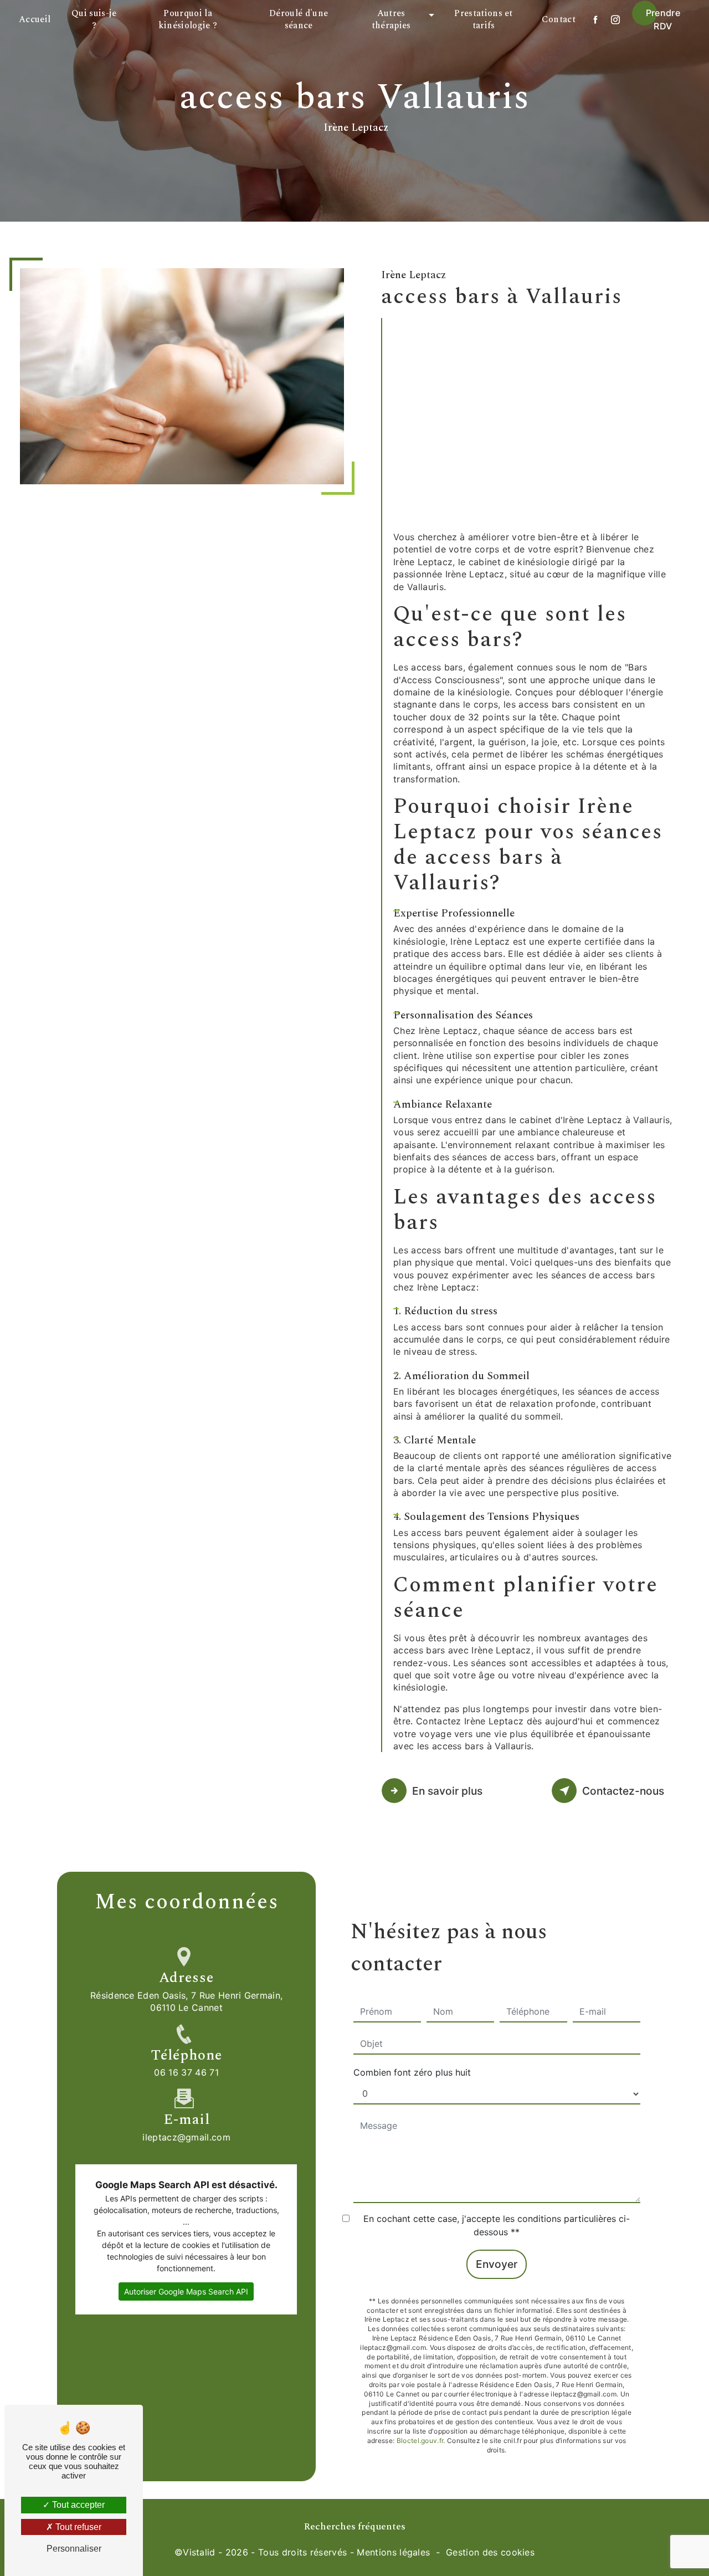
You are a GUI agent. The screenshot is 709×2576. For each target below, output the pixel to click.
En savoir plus (447, 1791)
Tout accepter (77, 2505)
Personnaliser (74, 2549)
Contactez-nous (623, 1791)
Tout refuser (77, 2527)
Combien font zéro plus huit (412, 2072)
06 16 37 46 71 (186, 2072)
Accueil (35, 19)
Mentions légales (393, 2552)
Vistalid (199, 2552)
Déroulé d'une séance (299, 19)
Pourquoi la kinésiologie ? (188, 19)
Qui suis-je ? (94, 19)
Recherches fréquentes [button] (355, 2526)
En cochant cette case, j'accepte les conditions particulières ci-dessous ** (497, 2225)
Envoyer (497, 2264)
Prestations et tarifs (483, 19)
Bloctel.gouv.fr (420, 2441)
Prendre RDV (663, 19)
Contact (559, 19)
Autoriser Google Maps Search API (186, 2291)
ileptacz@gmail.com (186, 2137)
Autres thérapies (391, 19)
